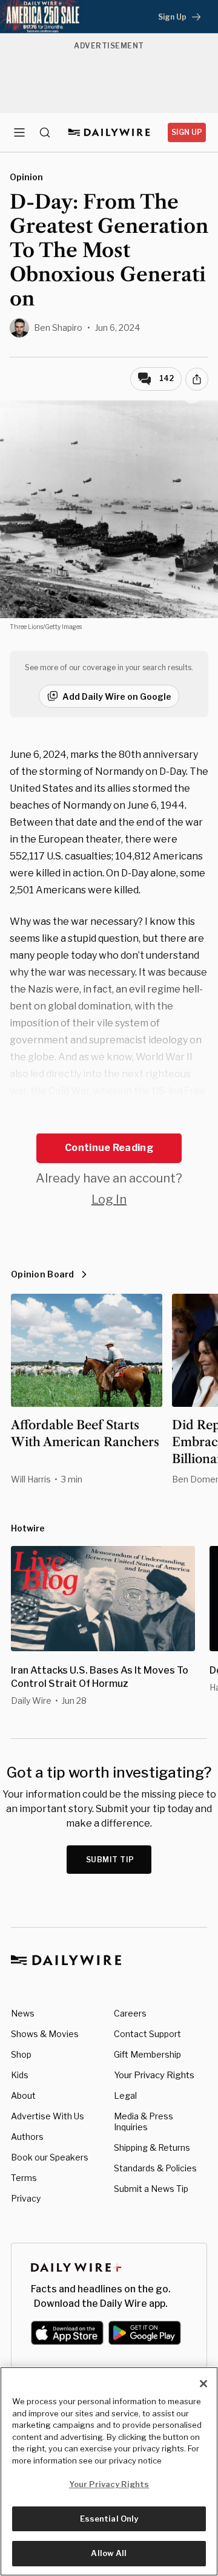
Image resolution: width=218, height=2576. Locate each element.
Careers (130, 2013)
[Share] (197, 379)
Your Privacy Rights (154, 2075)
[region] (109, 2471)
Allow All (109, 2553)
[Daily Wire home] (109, 132)
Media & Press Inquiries (144, 2121)
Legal (125, 2095)
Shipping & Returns (152, 2147)
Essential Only (109, 2519)
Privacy (26, 2198)
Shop (21, 2054)
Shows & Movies (45, 2034)
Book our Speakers (50, 2157)
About (23, 2095)
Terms (24, 2178)
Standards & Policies (155, 2168)
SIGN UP (187, 132)
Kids (20, 2075)
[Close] (203, 2384)
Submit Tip (110, 1860)
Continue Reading (109, 1148)
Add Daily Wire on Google (117, 696)
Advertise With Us (48, 2116)
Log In (109, 1199)
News (23, 2013)
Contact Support (147, 2034)
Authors (27, 2137)
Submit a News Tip (151, 2189)
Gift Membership (147, 2054)
